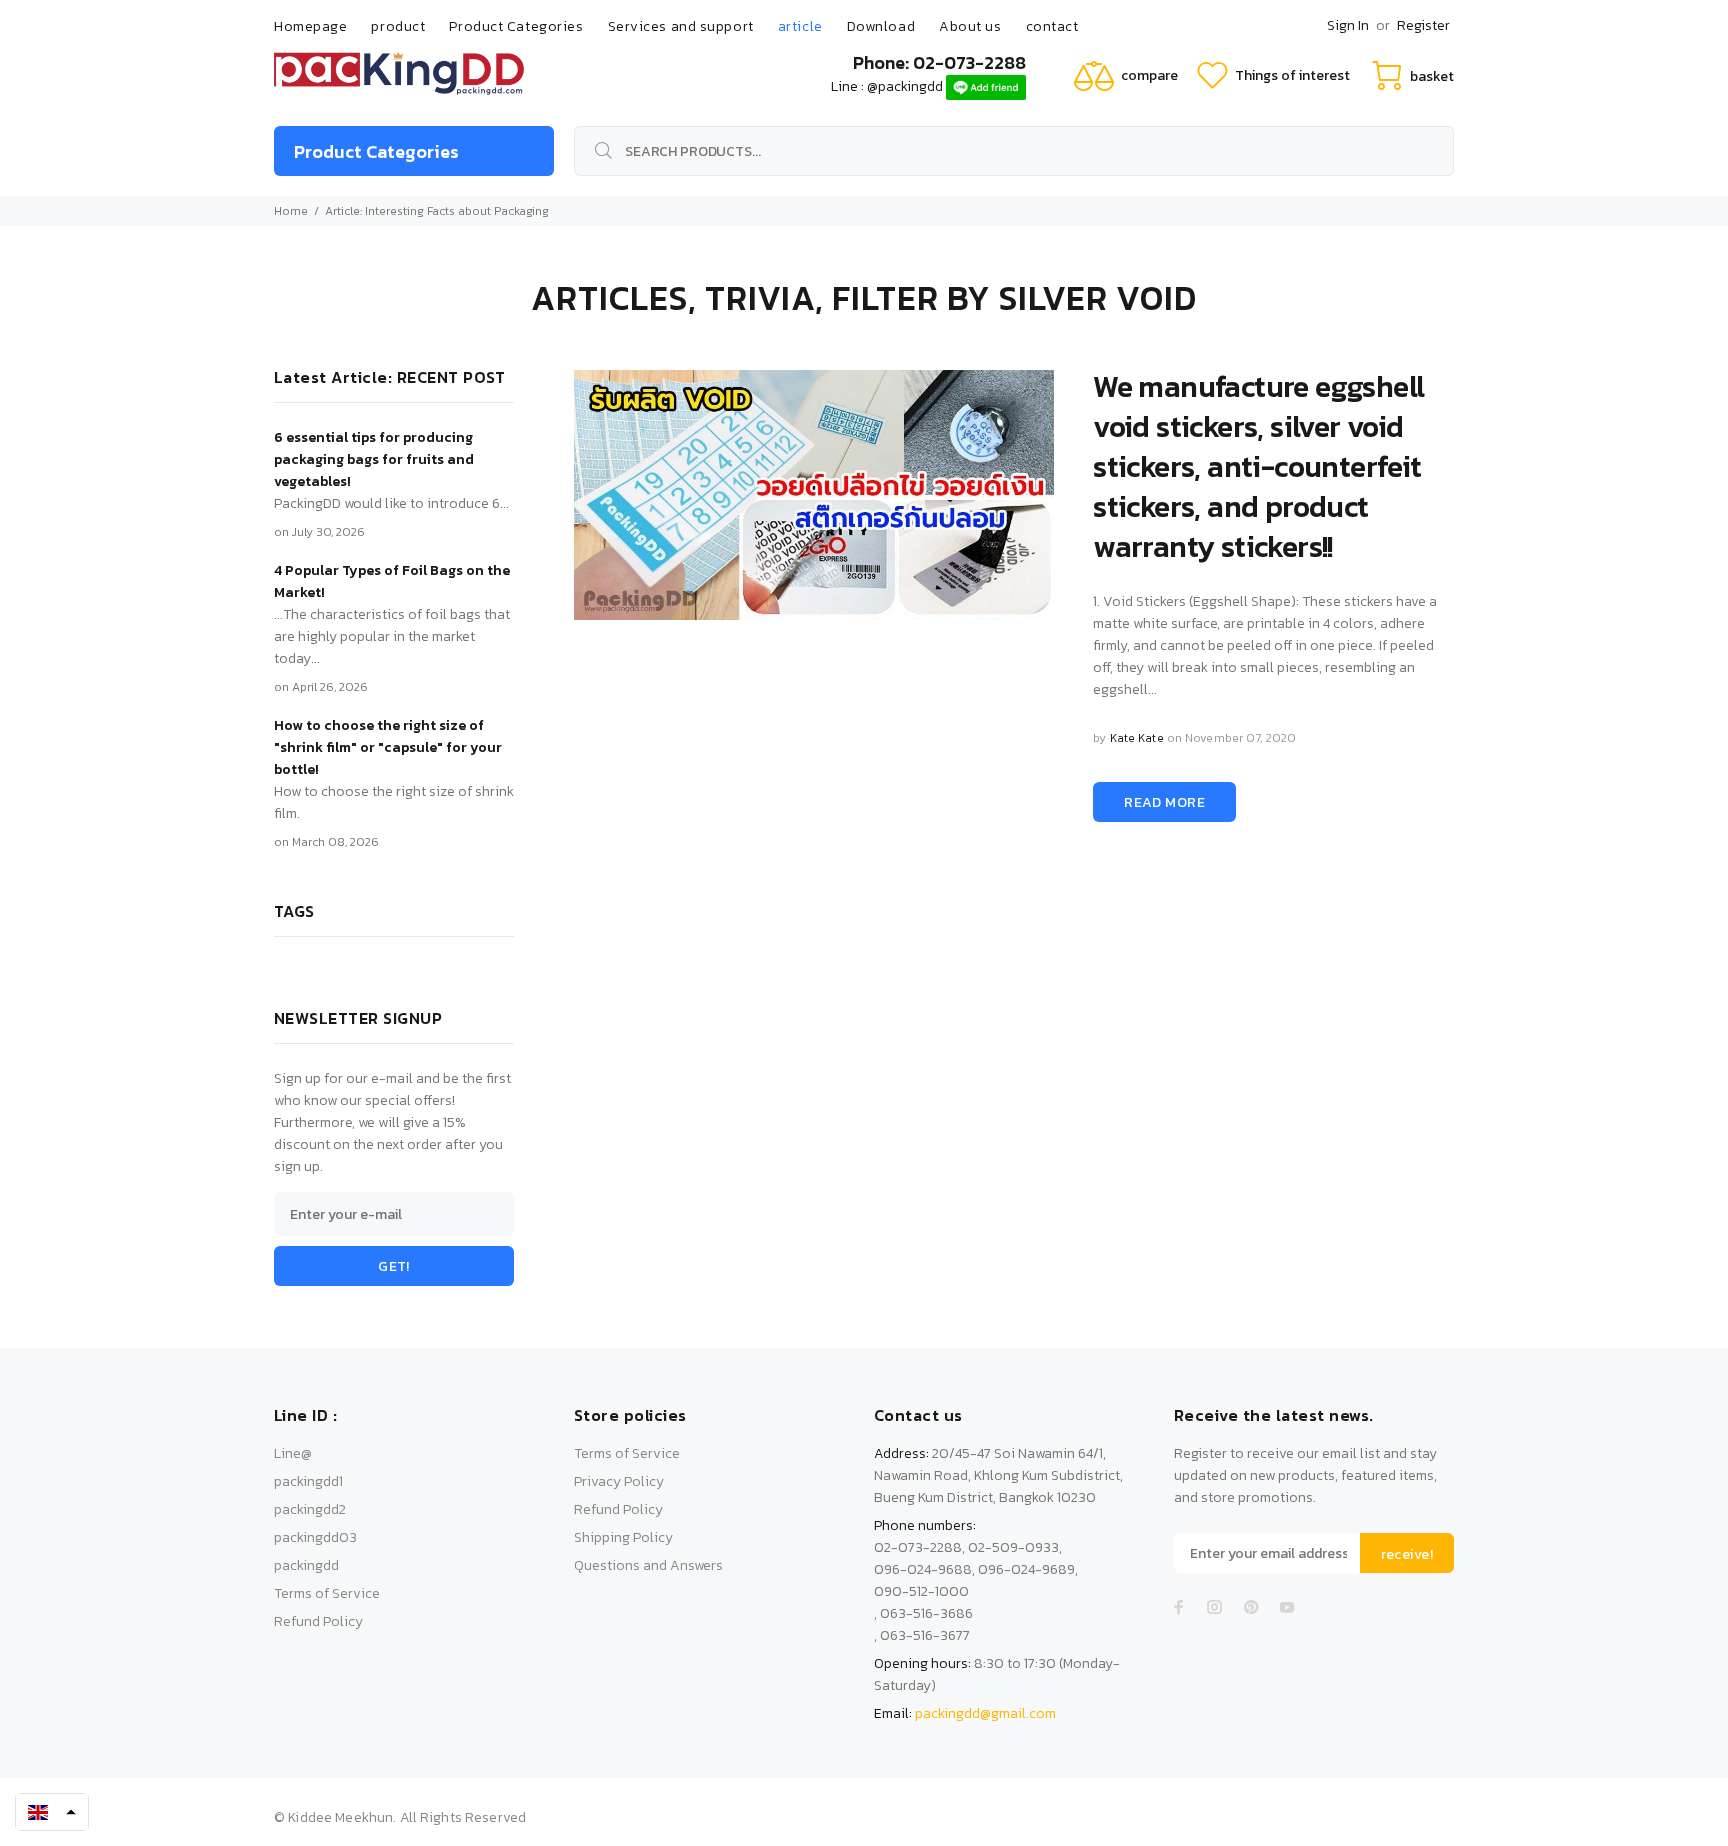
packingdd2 (310, 1509)
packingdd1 (308, 1481)
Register (1423, 25)
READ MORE (1164, 802)
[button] (52, 1812)
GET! (394, 1266)
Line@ (293, 1453)
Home (291, 211)
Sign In (1348, 25)
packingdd (306, 1565)
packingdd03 (315, 1537)
